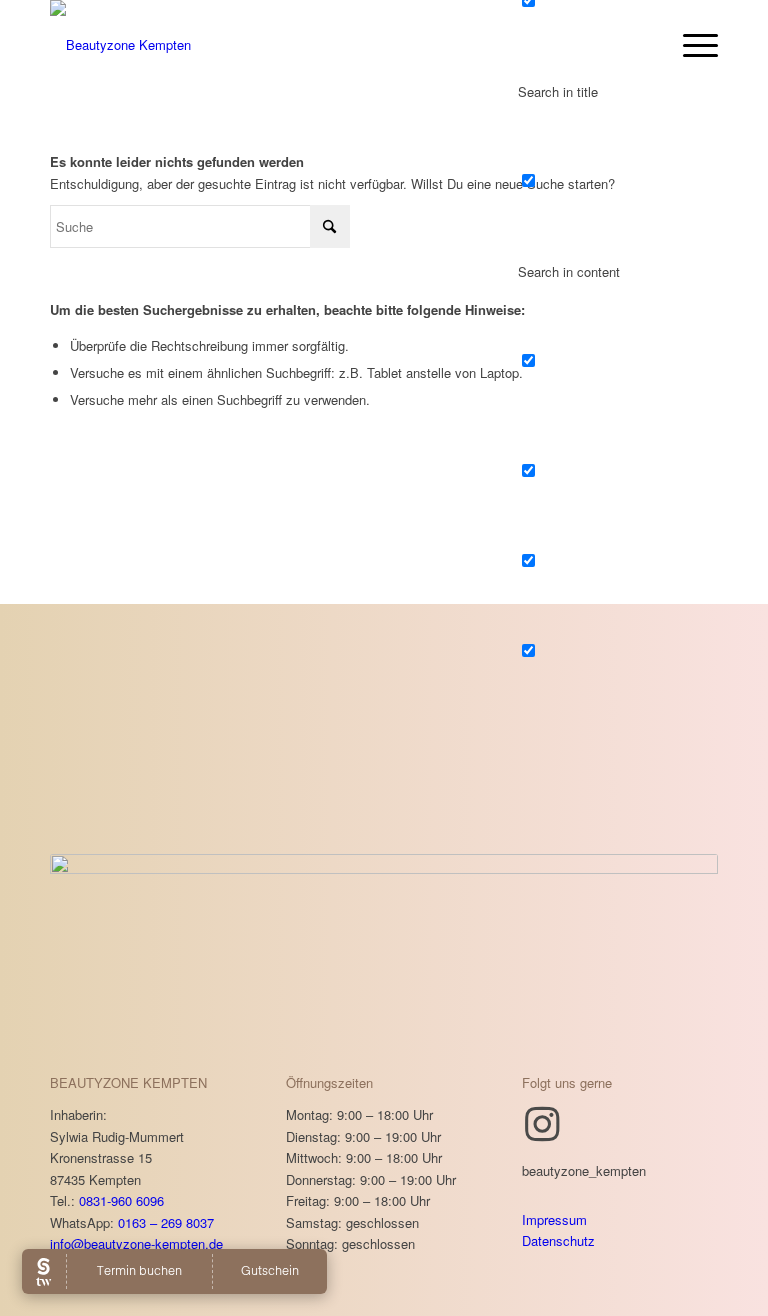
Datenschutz (558, 1240)
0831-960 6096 (121, 1200)
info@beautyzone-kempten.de (136, 1243)
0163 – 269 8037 (166, 1222)
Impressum (554, 1219)
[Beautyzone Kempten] (120, 45)
